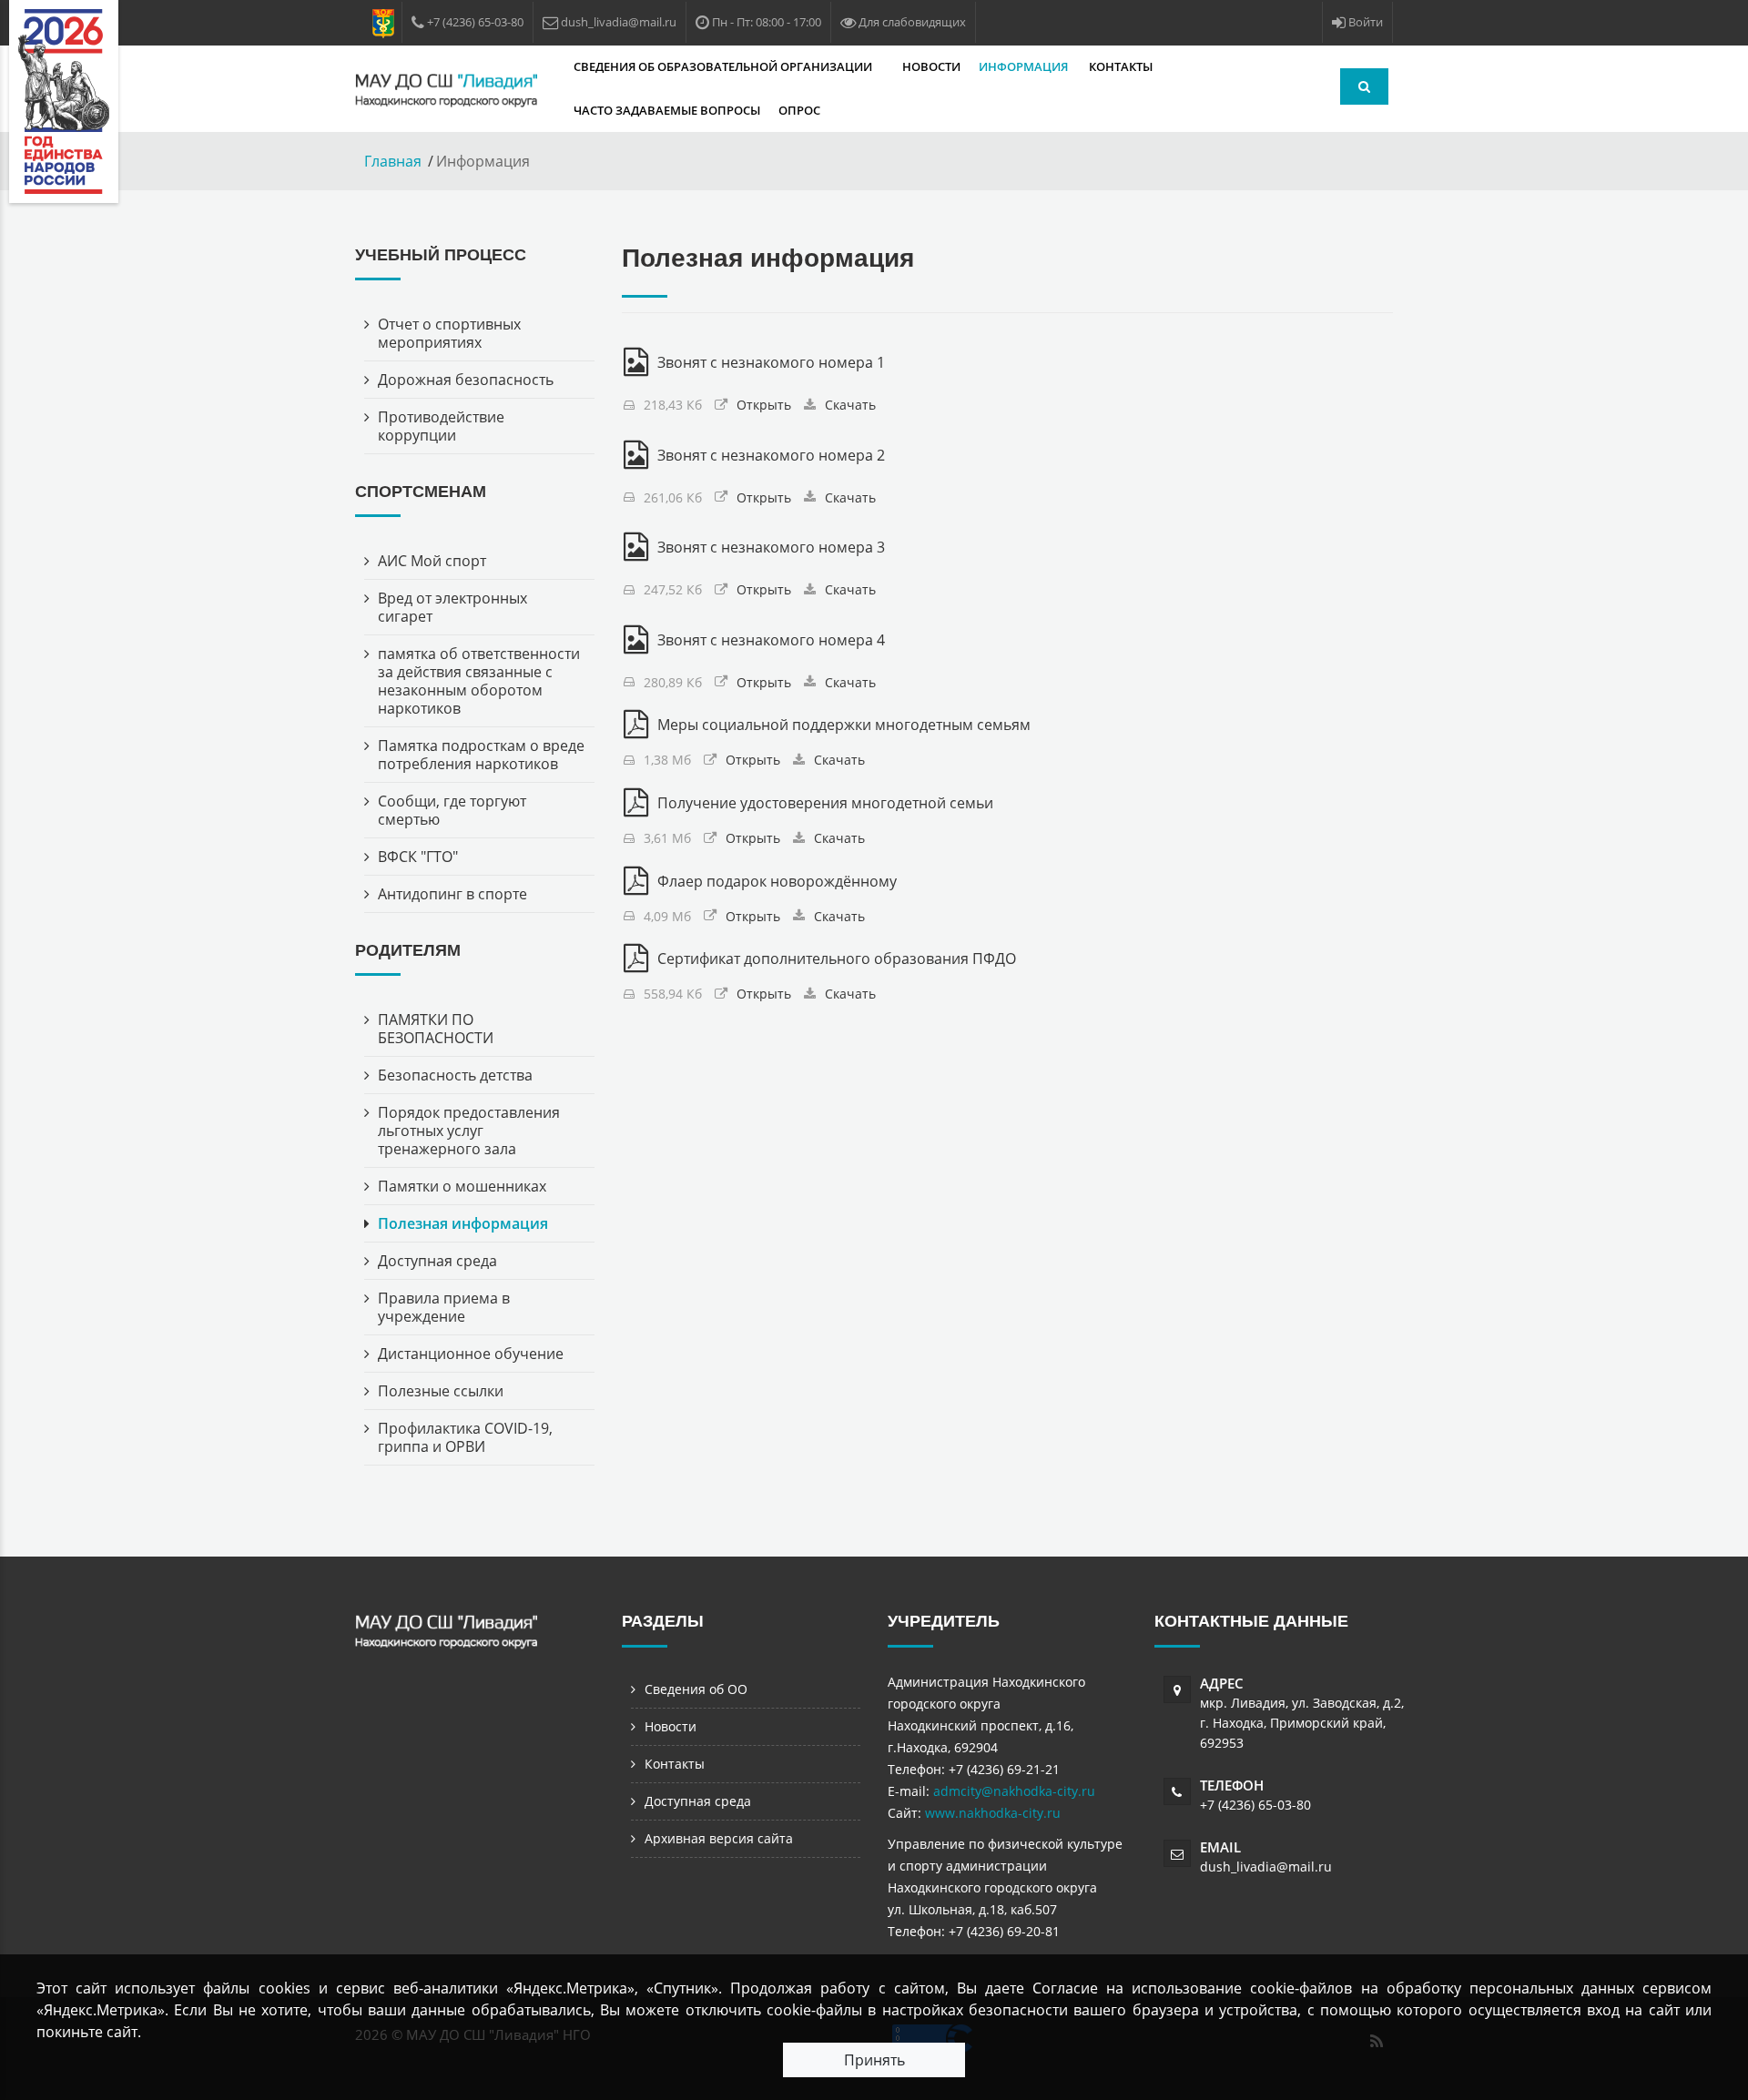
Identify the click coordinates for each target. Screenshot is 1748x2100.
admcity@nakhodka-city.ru (1014, 1791)
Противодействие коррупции (441, 426)
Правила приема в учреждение (444, 1307)
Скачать (850, 405)
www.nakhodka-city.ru (993, 1813)
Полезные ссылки (441, 1391)
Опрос (799, 110)
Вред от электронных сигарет (452, 607)
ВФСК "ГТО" (418, 857)
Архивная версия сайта (719, 1838)
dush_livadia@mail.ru (1266, 1867)
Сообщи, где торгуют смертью (452, 810)
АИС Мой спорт (432, 561)
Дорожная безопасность (466, 380)
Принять (874, 2060)
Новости (931, 66)
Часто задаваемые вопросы (667, 110)
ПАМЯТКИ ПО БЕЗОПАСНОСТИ (436, 1029)
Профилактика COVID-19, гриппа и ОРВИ (465, 1437)
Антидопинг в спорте (452, 894)
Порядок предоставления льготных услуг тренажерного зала (469, 1131)
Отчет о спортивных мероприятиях (449, 333)
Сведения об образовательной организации (724, 66)
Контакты (1121, 66)
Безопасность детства (455, 1075)
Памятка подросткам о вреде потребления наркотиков (481, 755)
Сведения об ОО (696, 1689)
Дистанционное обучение (471, 1354)
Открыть (764, 405)
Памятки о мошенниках (462, 1186)
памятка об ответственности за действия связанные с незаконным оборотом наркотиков (479, 681)
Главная (393, 161)
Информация (1025, 66)
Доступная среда (437, 1261)
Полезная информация (463, 1223)
